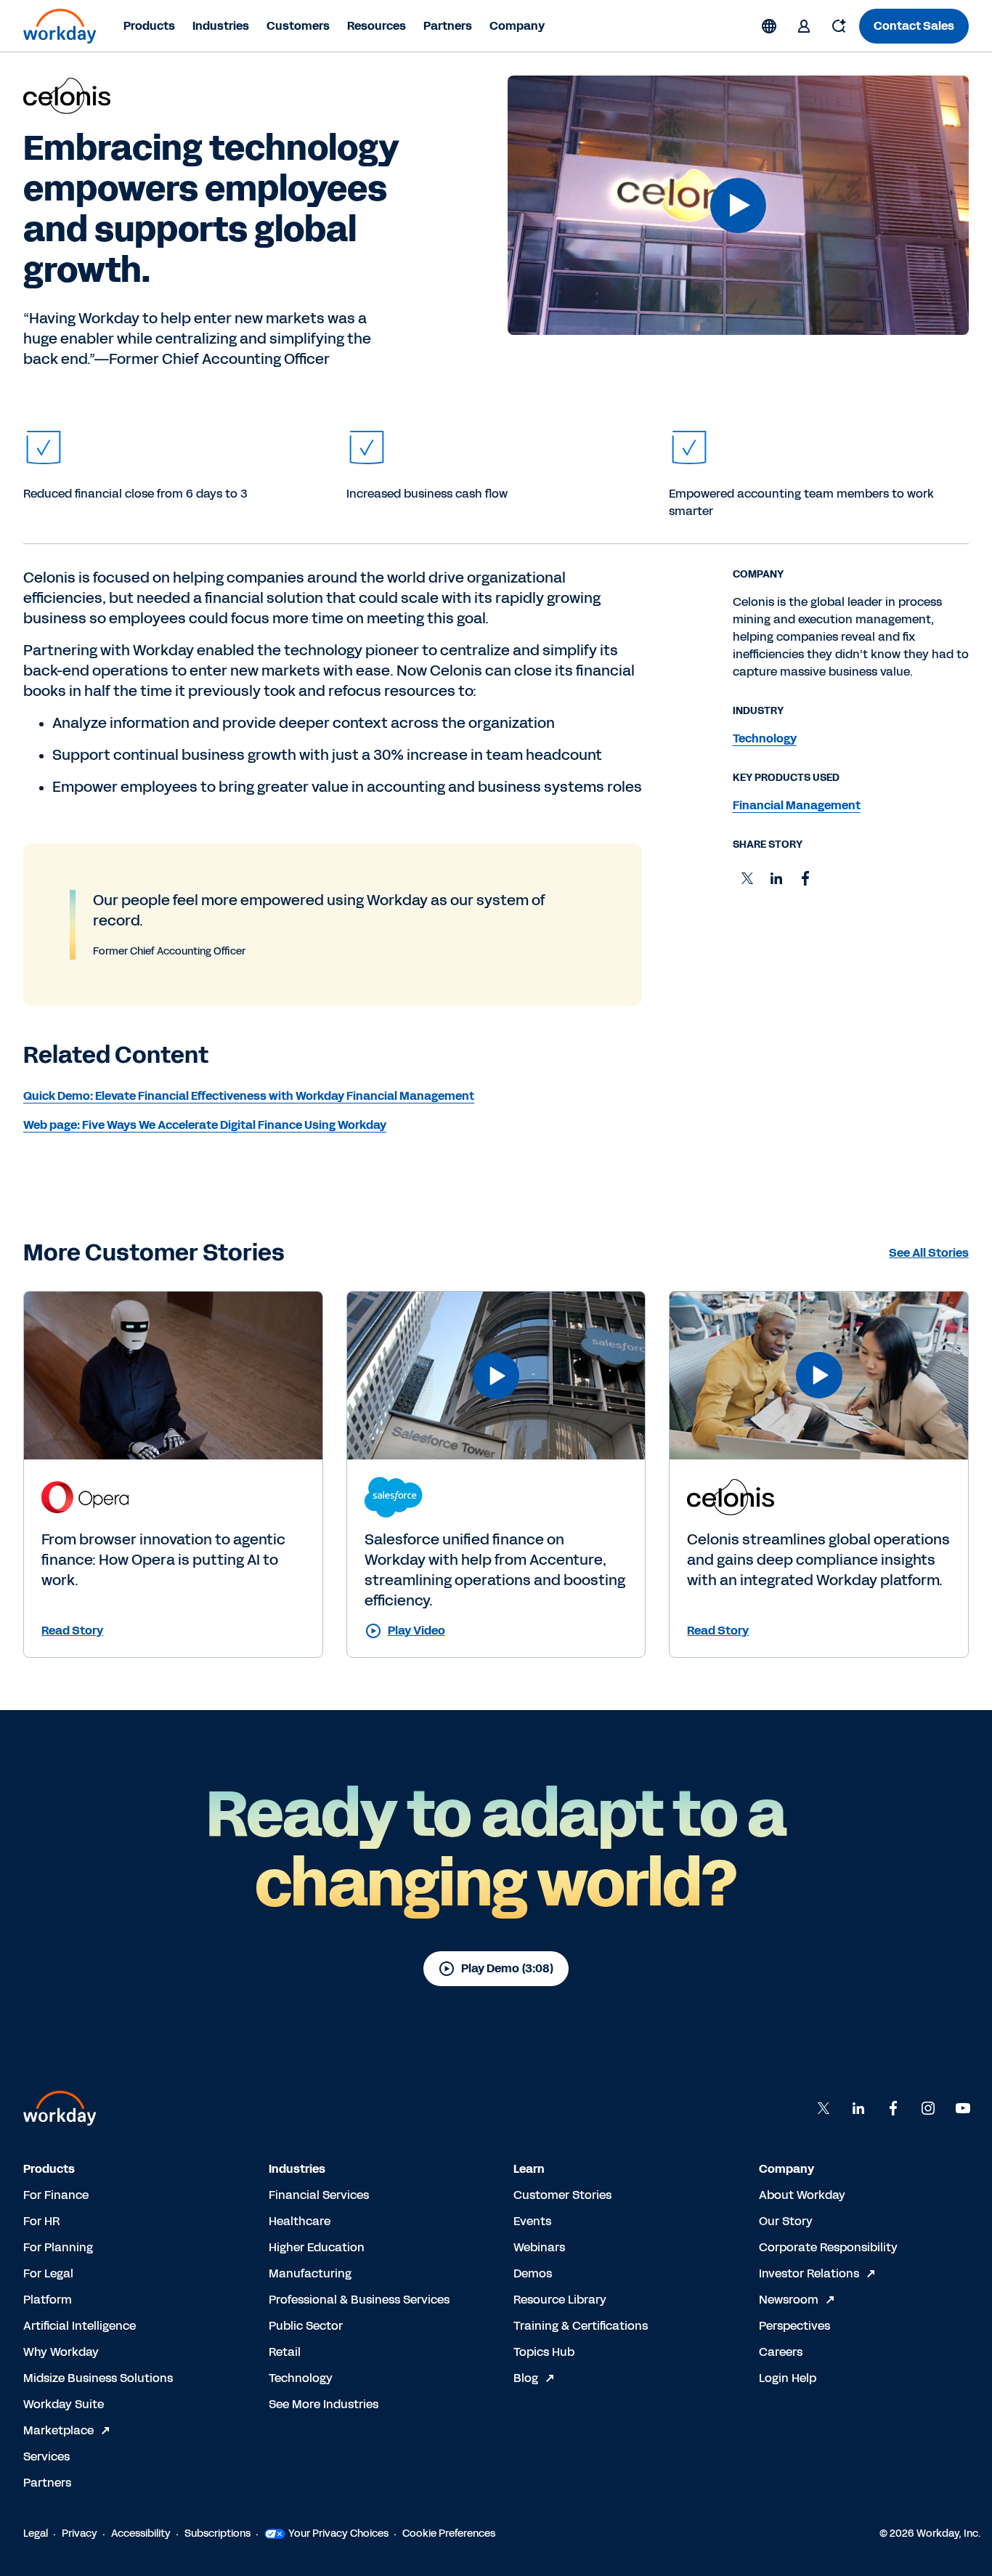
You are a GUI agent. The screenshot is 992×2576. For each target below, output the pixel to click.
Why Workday (61, 2352)
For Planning (58, 2247)
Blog (526, 2378)
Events (532, 2221)
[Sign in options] (804, 26)
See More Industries (324, 2404)
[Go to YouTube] (963, 2108)
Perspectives (794, 2326)
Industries (221, 26)
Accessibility (141, 2534)
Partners (448, 26)
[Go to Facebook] (893, 2108)
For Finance (56, 2195)
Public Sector (306, 2326)
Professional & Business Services (359, 2300)
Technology (301, 2378)
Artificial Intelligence (80, 2326)
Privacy (80, 2534)
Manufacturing (310, 2273)
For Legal (48, 2273)
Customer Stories (562, 2195)
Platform (48, 2300)
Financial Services (319, 2195)
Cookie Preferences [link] (449, 2534)
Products (149, 26)
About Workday (802, 2195)
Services (46, 2456)
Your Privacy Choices (338, 2534)
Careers (781, 2352)
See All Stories (929, 1253)
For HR (41, 2221)
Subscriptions (217, 2534)
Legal (36, 2534)
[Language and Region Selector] (769, 26)
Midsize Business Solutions (98, 2378)
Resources (377, 26)
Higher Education (317, 2247)
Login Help (788, 2378)
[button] (738, 205)
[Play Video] (738, 206)
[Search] (839, 26)
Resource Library (560, 2300)
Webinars (539, 2247)
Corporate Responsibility (828, 2247)
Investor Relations (809, 2273)
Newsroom (789, 2300)
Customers (298, 26)
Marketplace (58, 2430)
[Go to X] (824, 2108)
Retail (285, 2352)
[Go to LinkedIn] (858, 2108)
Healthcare (300, 2221)
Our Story (786, 2221)
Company (517, 26)
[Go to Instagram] (928, 2108)
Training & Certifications (581, 2326)
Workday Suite (64, 2404)
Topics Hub (544, 2352)
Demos (533, 2273)
